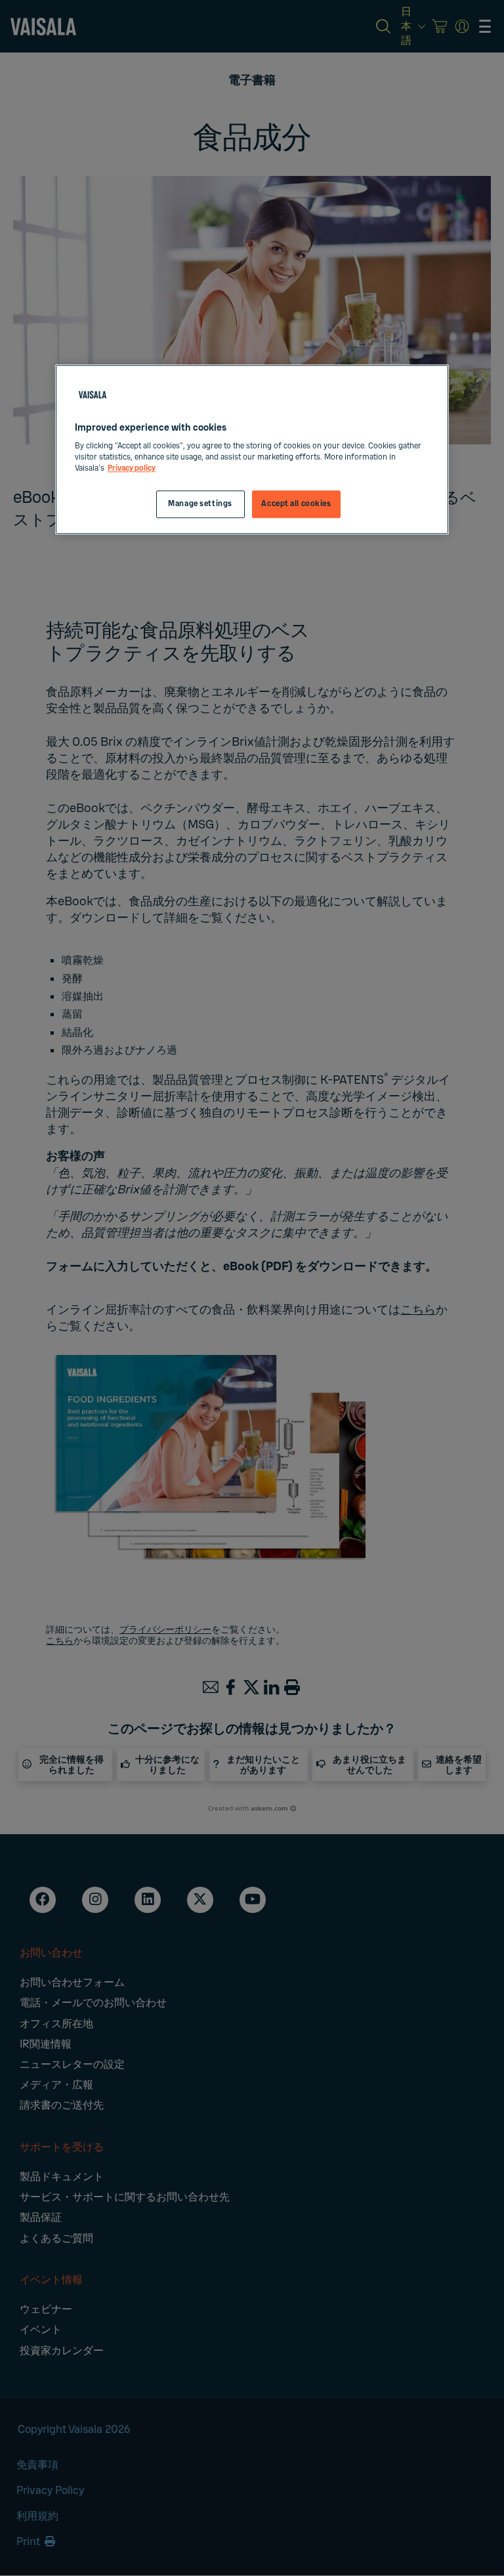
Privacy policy (132, 469)
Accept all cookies (296, 504)
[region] (252, 450)
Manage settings (200, 504)
